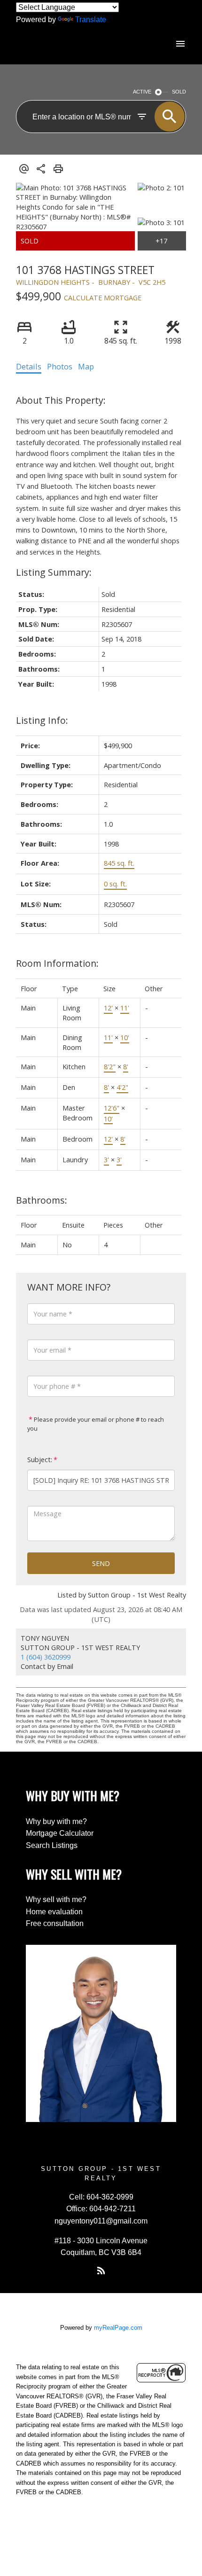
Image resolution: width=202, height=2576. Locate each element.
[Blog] (101, 2271)
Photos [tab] (60, 367)
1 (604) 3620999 (46, 1657)
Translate (91, 20)
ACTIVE (142, 92)
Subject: (40, 1460)
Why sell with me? (56, 1899)
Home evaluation (54, 1912)
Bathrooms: (42, 1200)
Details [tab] (29, 367)
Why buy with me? (56, 1821)
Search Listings (52, 1845)
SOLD (179, 92)
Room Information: (57, 963)
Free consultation (55, 1923)
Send (101, 1563)
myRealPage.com (118, 2328)
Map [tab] (86, 367)
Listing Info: (42, 720)
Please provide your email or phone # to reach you (96, 1424)
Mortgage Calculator (60, 1833)
